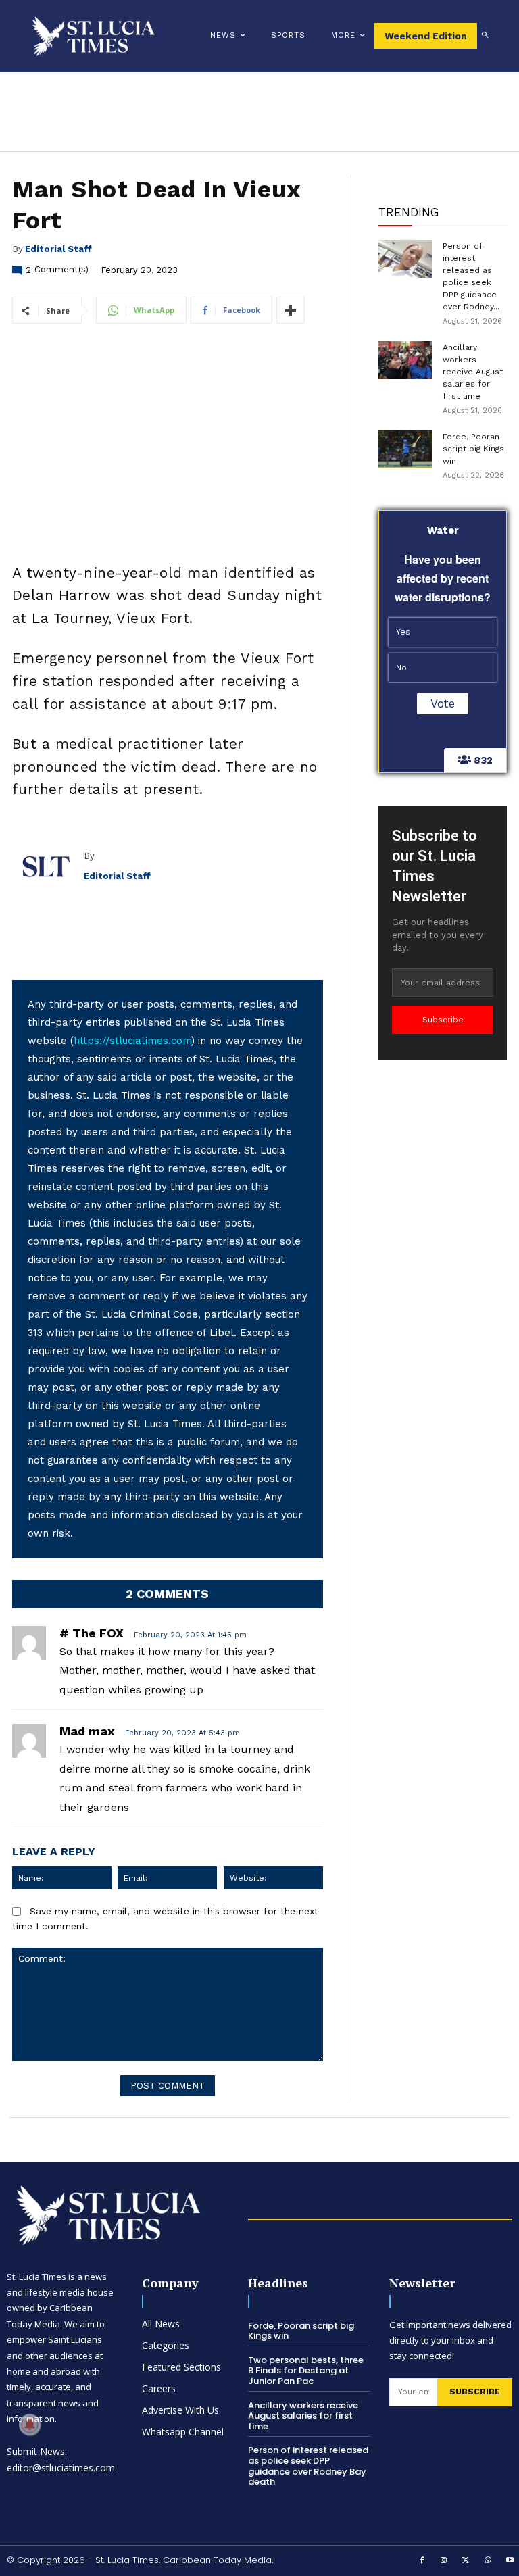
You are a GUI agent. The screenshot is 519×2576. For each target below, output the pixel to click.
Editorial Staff (58, 249)
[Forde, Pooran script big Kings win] (405, 449)
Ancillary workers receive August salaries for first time (473, 372)
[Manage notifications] (30, 2425)
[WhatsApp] (488, 2561)
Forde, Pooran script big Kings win (473, 449)
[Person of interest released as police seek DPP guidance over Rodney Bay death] (405, 259)
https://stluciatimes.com (132, 1041)
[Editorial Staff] (48, 866)
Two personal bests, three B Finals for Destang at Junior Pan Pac (306, 2371)
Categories (166, 2345)
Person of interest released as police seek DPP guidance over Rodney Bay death (308, 2466)
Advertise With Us (180, 2410)
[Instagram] (444, 2561)
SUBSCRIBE (475, 2392)
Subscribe (443, 1020)
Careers (159, 2388)
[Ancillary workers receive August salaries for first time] (405, 360)
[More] (291, 310)
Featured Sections (181, 2367)
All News (161, 2324)
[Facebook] (422, 2561)
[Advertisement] (443, 1272)
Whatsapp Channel (183, 2432)
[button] (485, 36)
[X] (466, 2561)
